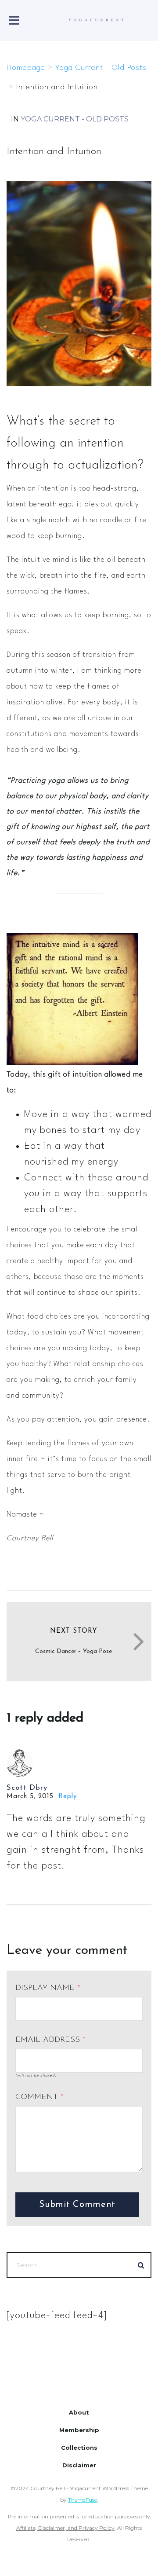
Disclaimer (79, 2465)
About (79, 2412)
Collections (79, 2448)
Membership (79, 2430)
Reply (68, 1797)
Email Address (50, 2040)
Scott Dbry (27, 1788)
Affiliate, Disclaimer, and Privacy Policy (65, 2528)
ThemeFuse (83, 2500)
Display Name (48, 1988)
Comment (39, 2097)
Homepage (26, 68)
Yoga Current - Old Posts (101, 68)
